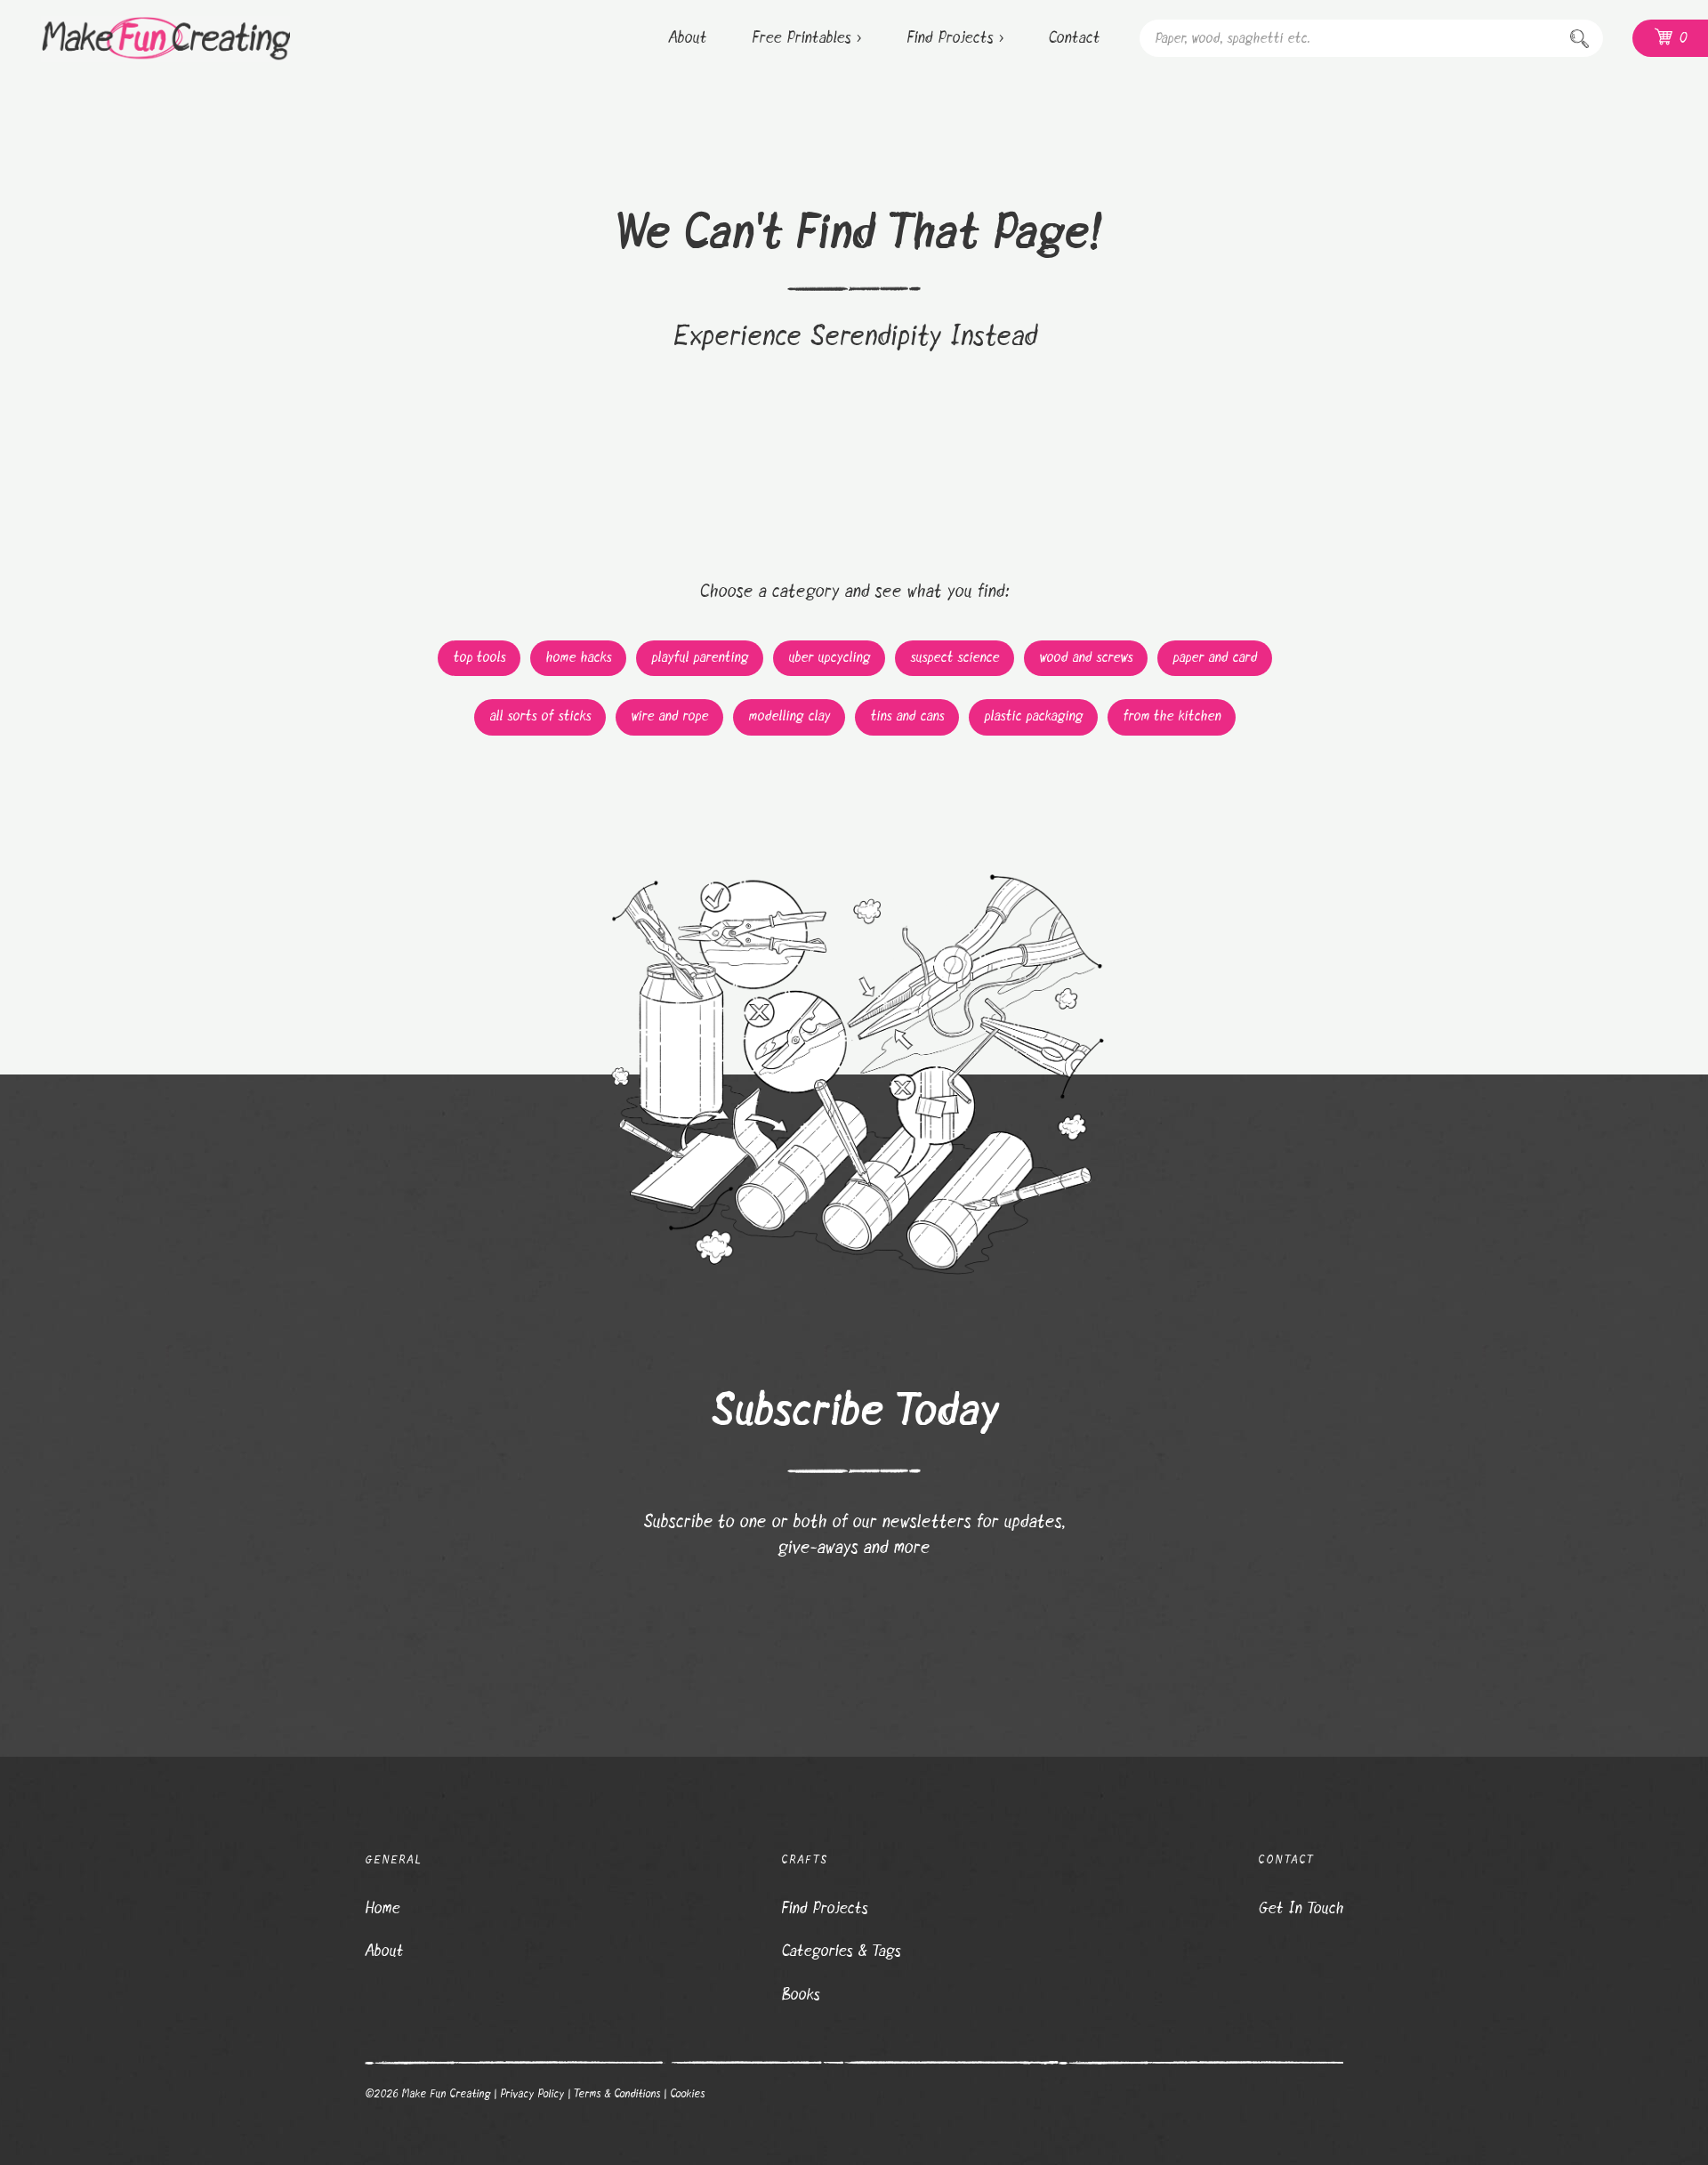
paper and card (1215, 658)
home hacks (578, 658)
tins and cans (907, 716)
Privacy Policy (532, 2094)
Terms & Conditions (616, 2094)
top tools (479, 658)
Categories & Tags (841, 1952)
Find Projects (824, 1909)
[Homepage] (145, 38)
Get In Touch (1301, 1909)
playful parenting (700, 658)
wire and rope (669, 716)
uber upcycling (829, 658)
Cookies (687, 2094)
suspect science (955, 658)
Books (800, 1995)
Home (382, 1909)
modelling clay (789, 716)
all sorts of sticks (540, 716)
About (384, 1952)
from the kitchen (1172, 716)
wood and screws (1086, 658)
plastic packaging (1033, 716)
